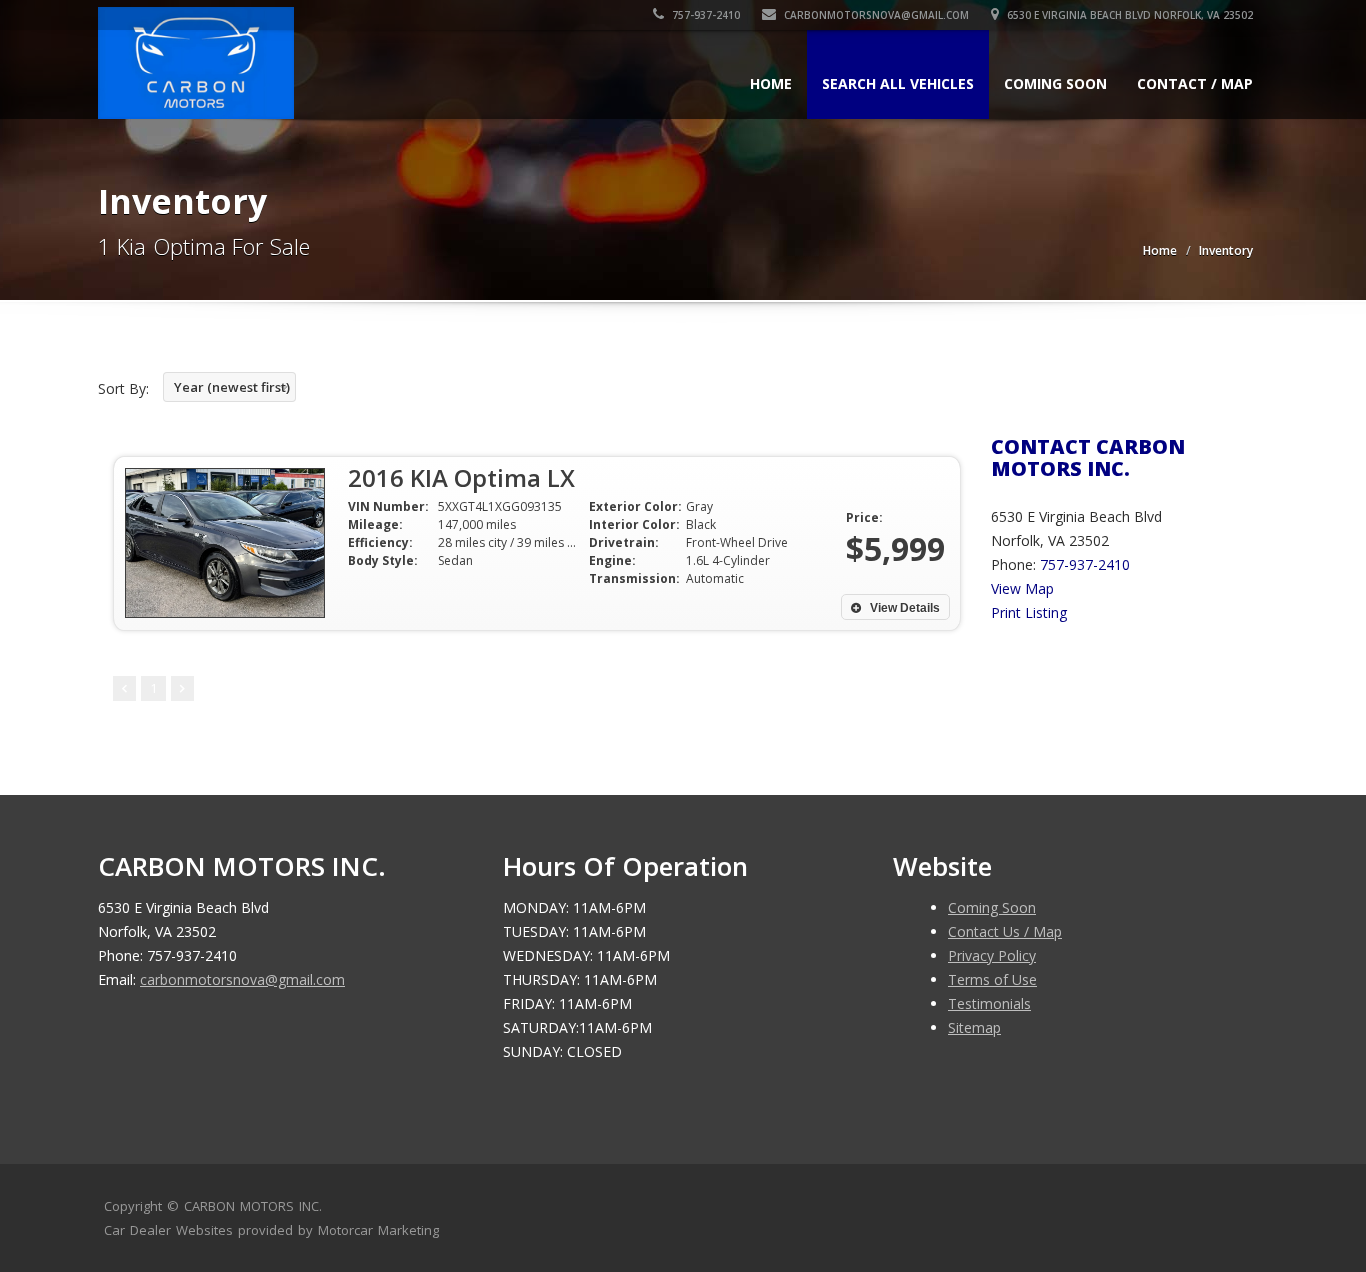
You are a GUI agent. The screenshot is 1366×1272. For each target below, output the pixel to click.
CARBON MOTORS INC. (253, 1206)
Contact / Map (1195, 83)
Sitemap (974, 1027)
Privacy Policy (992, 955)
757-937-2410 (704, 15)
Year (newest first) (232, 387)
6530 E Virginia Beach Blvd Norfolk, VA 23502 (1128, 15)
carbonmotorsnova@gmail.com (876, 15)
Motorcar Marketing (378, 1230)
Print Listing (1029, 612)
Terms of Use (992, 979)
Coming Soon (1055, 83)
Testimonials (989, 1003)
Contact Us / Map (1005, 931)
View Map (1022, 588)
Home (771, 83)
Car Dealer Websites (168, 1230)
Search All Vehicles (898, 83)
